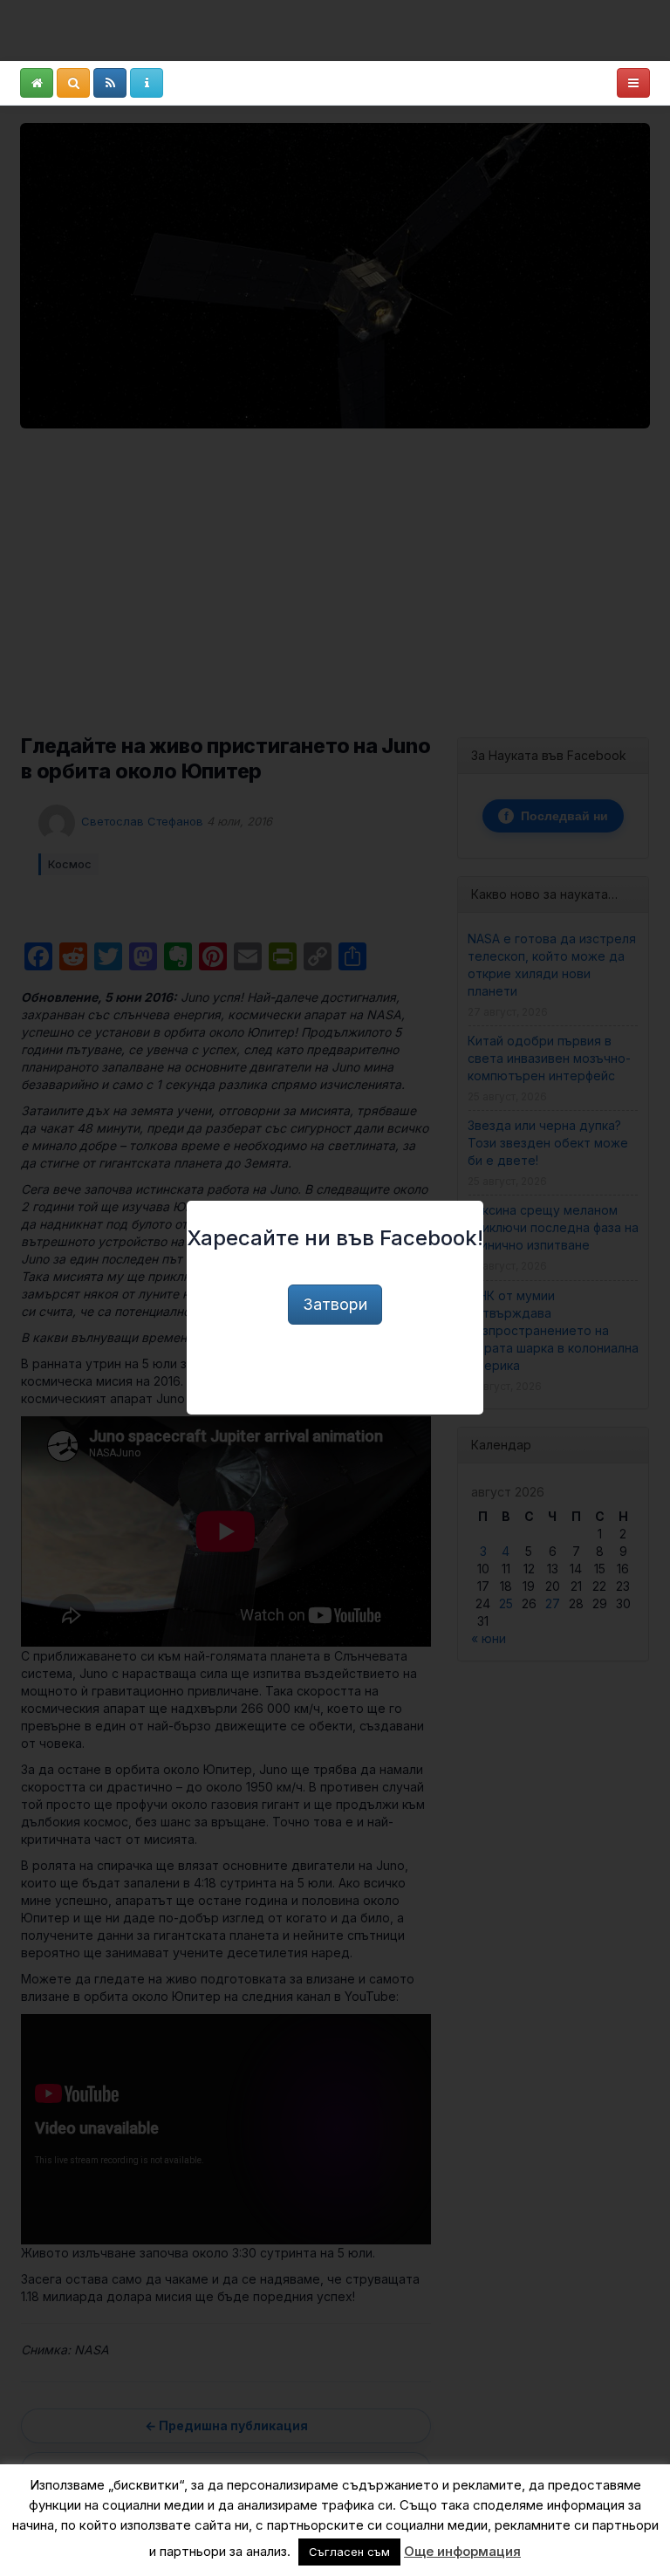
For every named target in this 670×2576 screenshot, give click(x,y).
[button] (37, 83)
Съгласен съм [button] (349, 2552)
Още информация (462, 2551)
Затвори (335, 1304)
